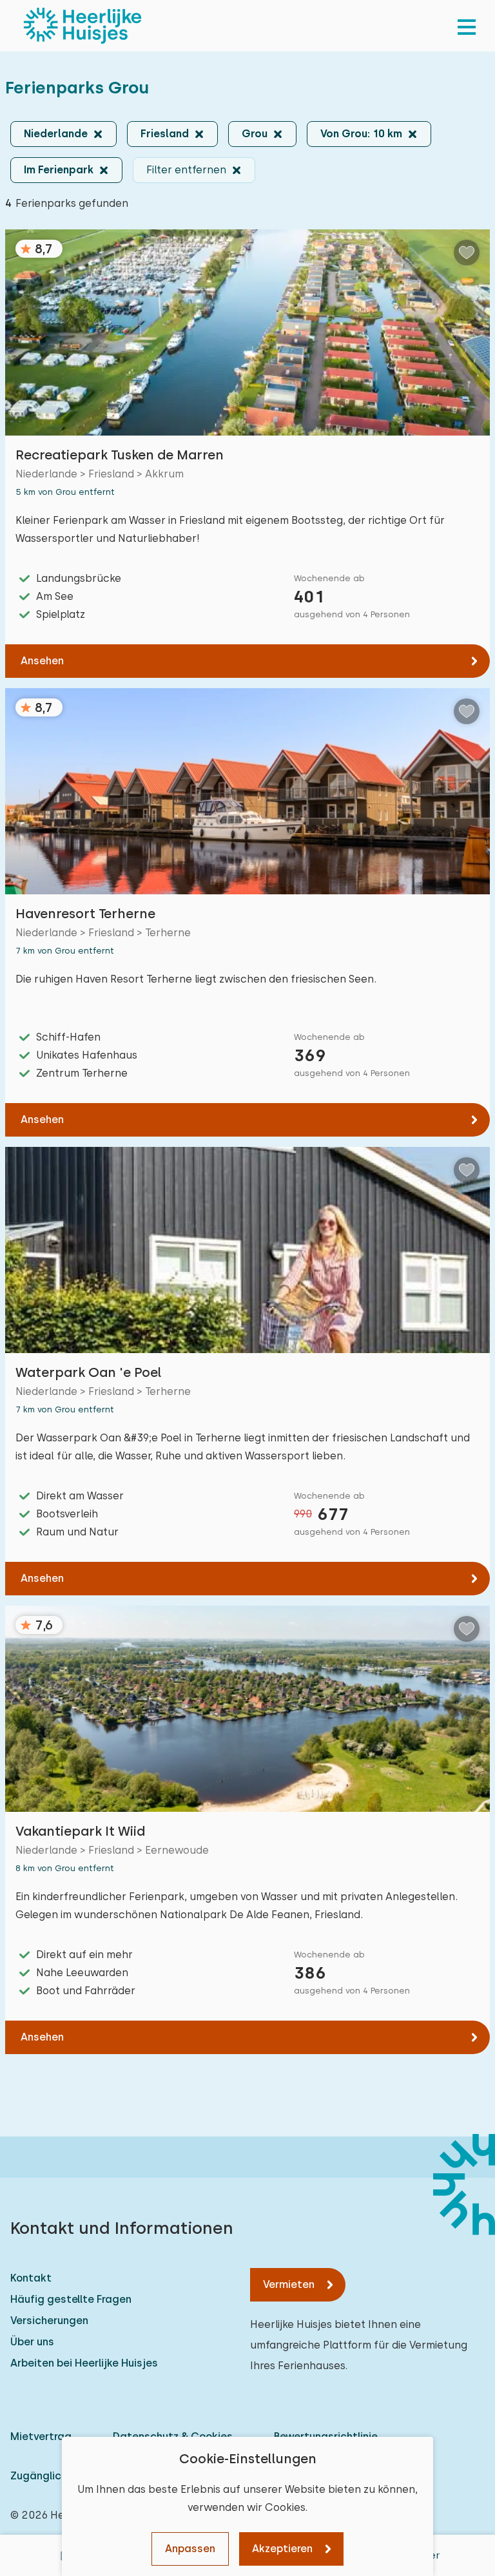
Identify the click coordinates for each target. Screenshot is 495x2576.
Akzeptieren (282, 2549)
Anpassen (190, 2549)
